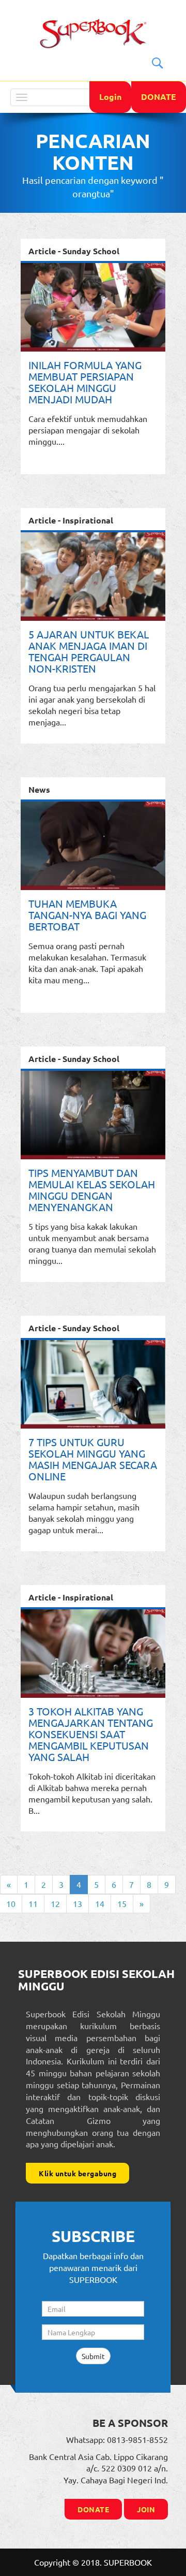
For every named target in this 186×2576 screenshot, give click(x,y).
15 (122, 1903)
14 (100, 1903)
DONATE (159, 97)
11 (33, 1903)
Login (110, 97)
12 (55, 1903)
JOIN (146, 2509)
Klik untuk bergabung (78, 2173)
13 (78, 1903)
